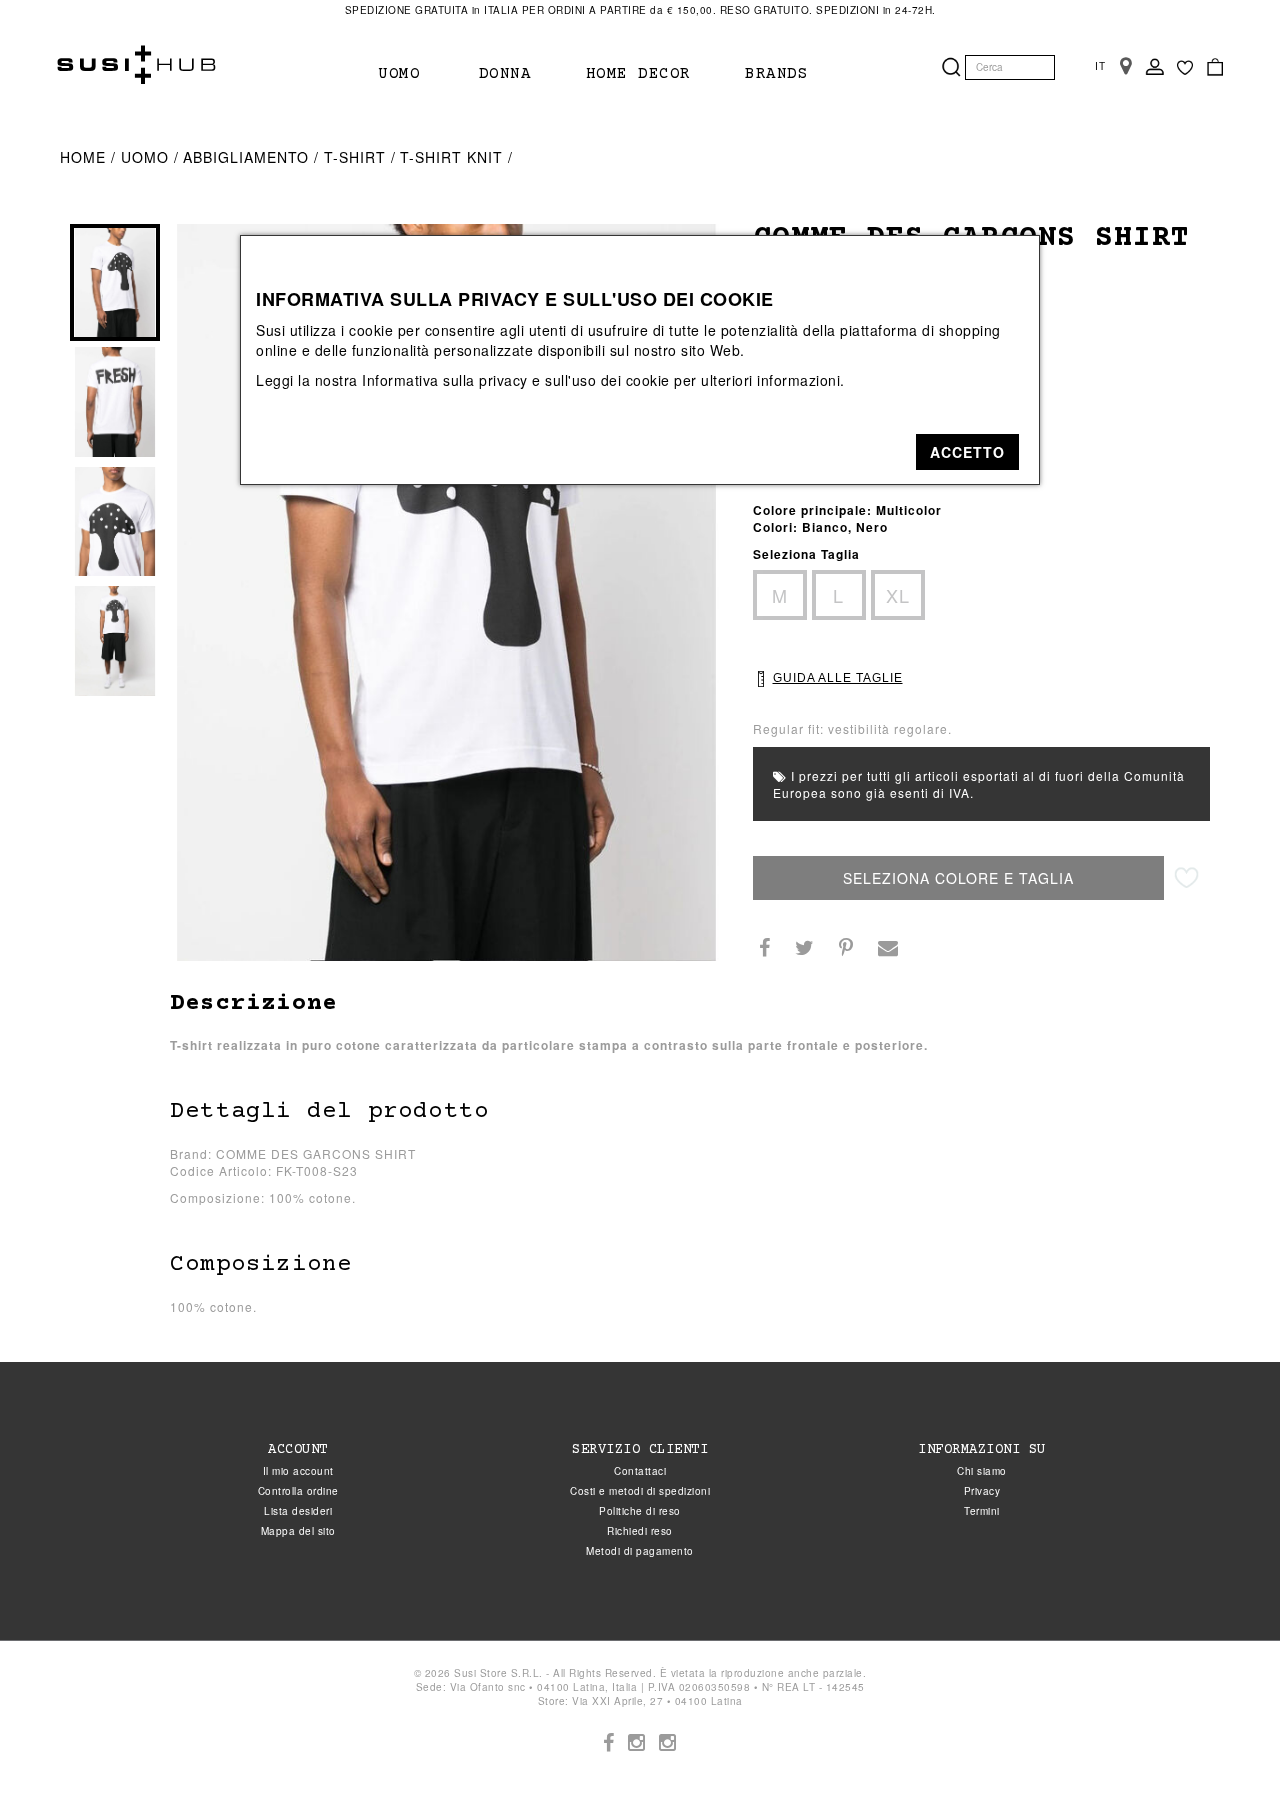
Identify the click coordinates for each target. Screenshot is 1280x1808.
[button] (967, 452)
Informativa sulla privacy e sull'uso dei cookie (516, 380)
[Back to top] (1224, 1752)
